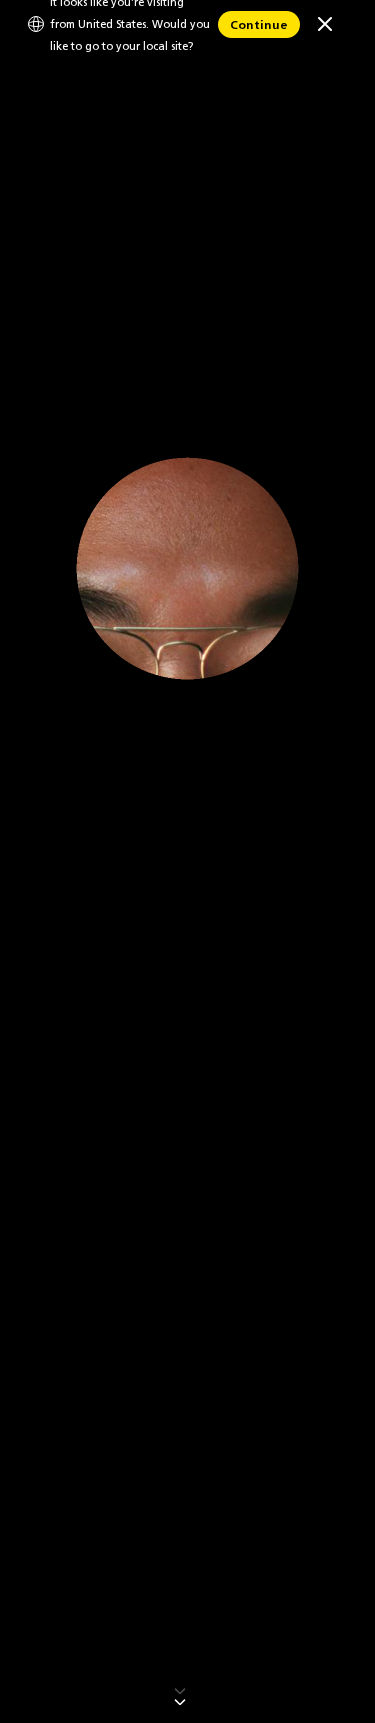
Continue (259, 24)
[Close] (325, 24)
